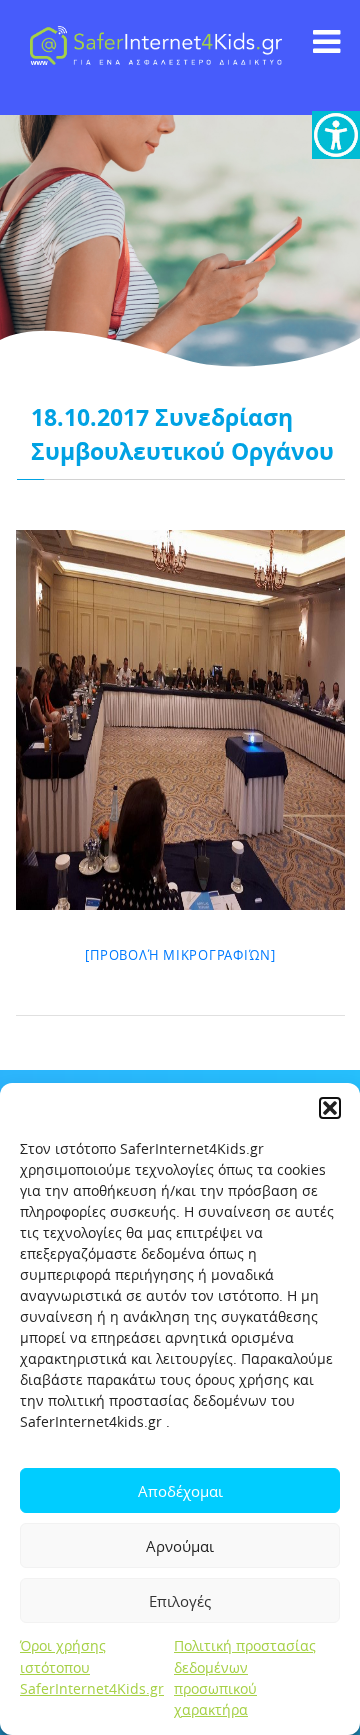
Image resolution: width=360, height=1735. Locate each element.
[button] (330, 1108)
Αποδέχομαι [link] (180, 1491)
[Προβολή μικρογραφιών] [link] (180, 955)
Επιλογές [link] (180, 1601)
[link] (336, 135)
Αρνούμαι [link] (180, 1546)
